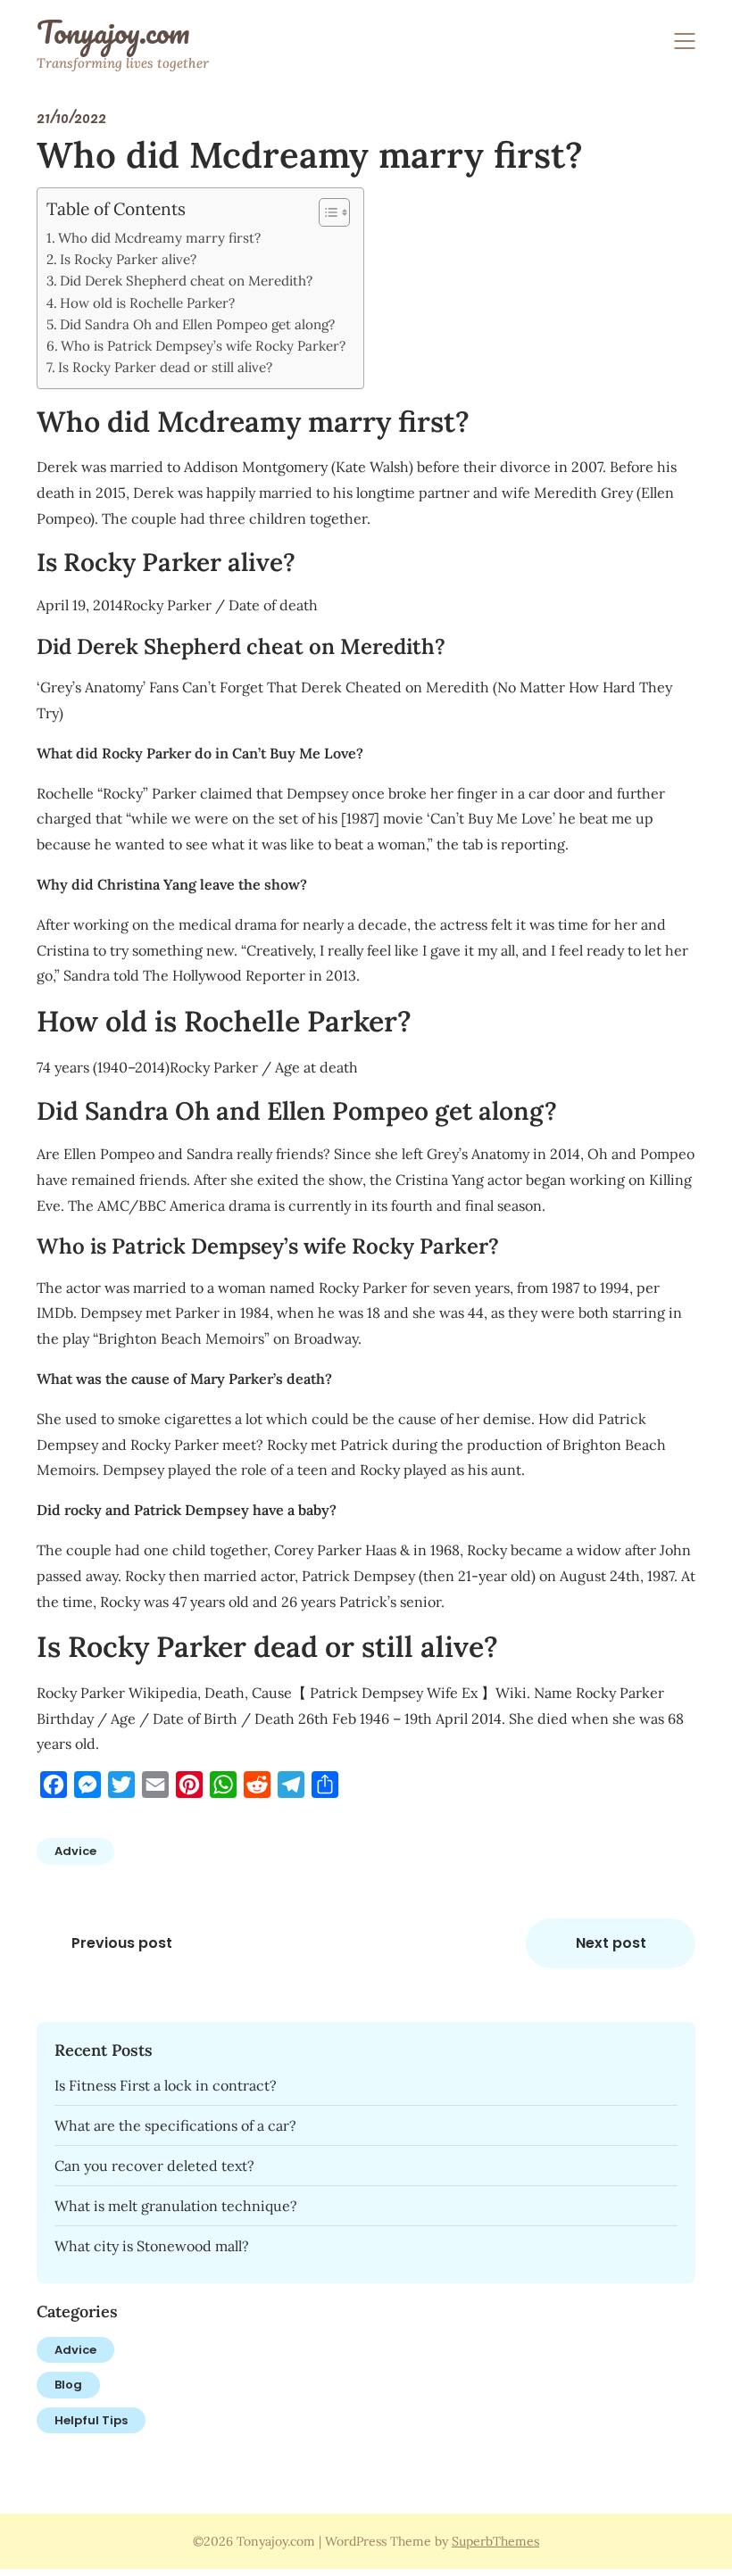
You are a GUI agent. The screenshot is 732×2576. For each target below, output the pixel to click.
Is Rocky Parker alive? (128, 259)
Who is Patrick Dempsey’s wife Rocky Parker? (203, 346)
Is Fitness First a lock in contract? (166, 2085)
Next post (611, 1943)
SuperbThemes (495, 2541)
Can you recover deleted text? (154, 2166)
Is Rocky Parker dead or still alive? (165, 367)
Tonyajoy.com (113, 32)
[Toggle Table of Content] (325, 212)
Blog (68, 2385)
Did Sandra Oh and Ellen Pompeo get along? (197, 324)
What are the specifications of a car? (175, 2125)
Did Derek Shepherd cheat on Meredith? (186, 281)
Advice (75, 1851)
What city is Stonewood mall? (152, 2246)
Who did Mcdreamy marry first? (159, 238)
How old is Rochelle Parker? (147, 303)
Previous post (122, 1943)
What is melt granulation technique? (176, 2206)
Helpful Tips (91, 2420)
